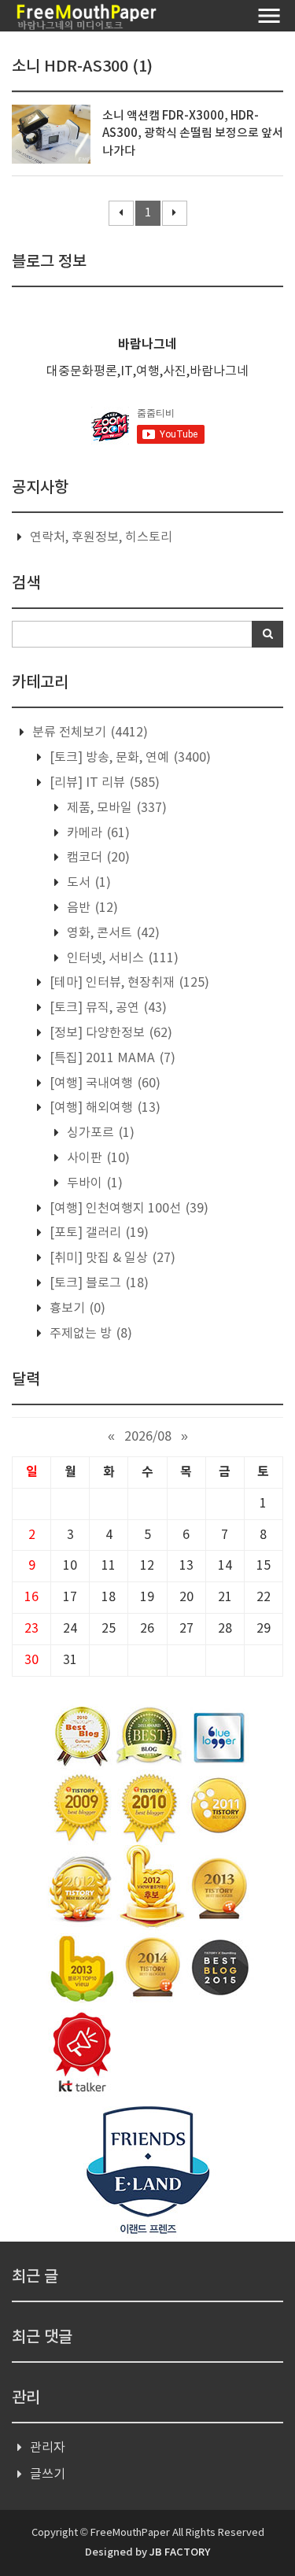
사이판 (97, 1158)
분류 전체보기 (88, 733)
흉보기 (76, 1308)
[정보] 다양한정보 (109, 1033)
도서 (87, 883)
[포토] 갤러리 (98, 1233)
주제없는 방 (89, 1334)
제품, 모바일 (115, 808)
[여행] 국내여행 (103, 1083)
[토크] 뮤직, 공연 (107, 1008)
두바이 (93, 1183)
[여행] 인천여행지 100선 (127, 1209)
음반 (91, 908)
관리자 (48, 2448)
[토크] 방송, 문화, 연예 (129, 758)
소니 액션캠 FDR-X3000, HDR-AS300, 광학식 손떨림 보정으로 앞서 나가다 (193, 134)
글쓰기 (48, 2475)
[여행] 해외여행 (103, 1108)
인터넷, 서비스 (121, 958)
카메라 (97, 833)
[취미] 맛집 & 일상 (111, 1258)
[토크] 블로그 (98, 1283)
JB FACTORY (180, 2552)
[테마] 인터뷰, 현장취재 (128, 983)
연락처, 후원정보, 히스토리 (101, 537)
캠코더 (97, 858)
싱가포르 (99, 1133)
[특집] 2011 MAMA (111, 1058)
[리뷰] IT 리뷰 (103, 783)
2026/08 (148, 1437)
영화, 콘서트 (112, 933)
